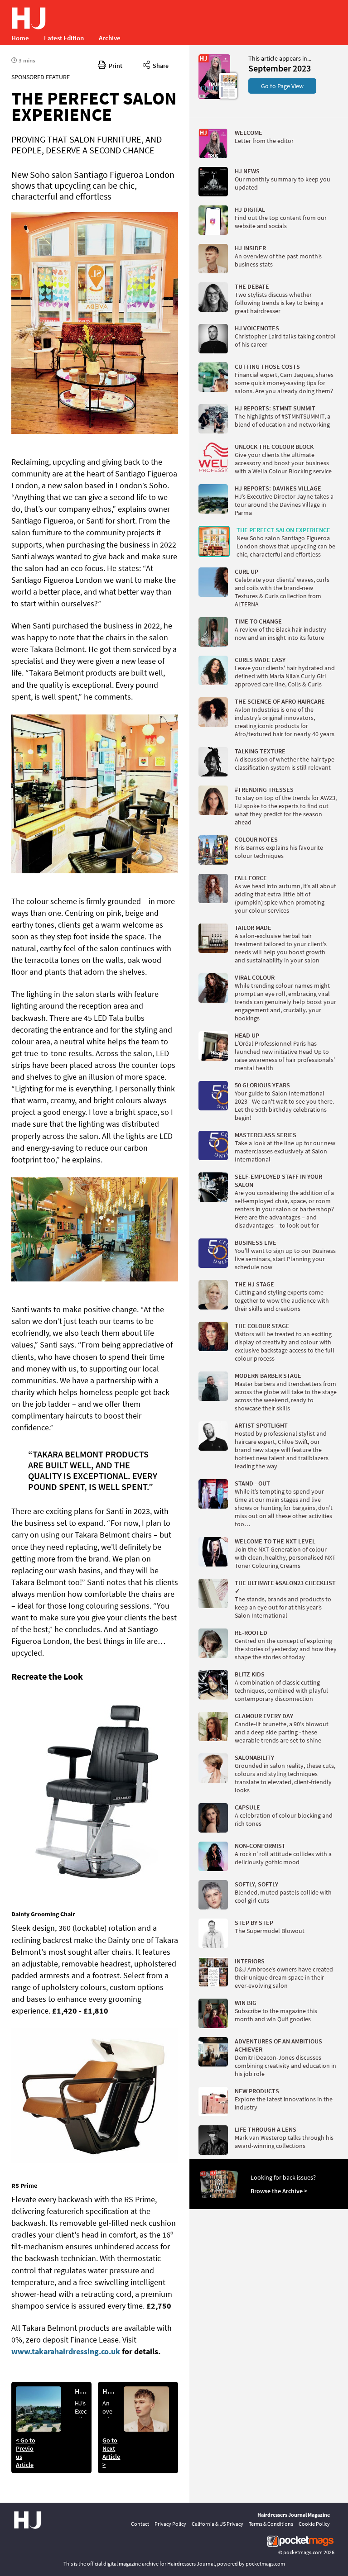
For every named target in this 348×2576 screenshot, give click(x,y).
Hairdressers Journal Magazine (294, 2515)
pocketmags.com (303, 2552)
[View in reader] (214, 97)
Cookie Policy (314, 2524)
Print (114, 66)
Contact (140, 2524)
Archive (110, 38)
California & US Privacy (217, 2524)
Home (20, 38)
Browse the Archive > (279, 2191)
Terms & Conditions (271, 2524)
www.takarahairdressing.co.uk (66, 2351)
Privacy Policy (170, 2524)
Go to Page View (282, 86)
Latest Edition (64, 38)
